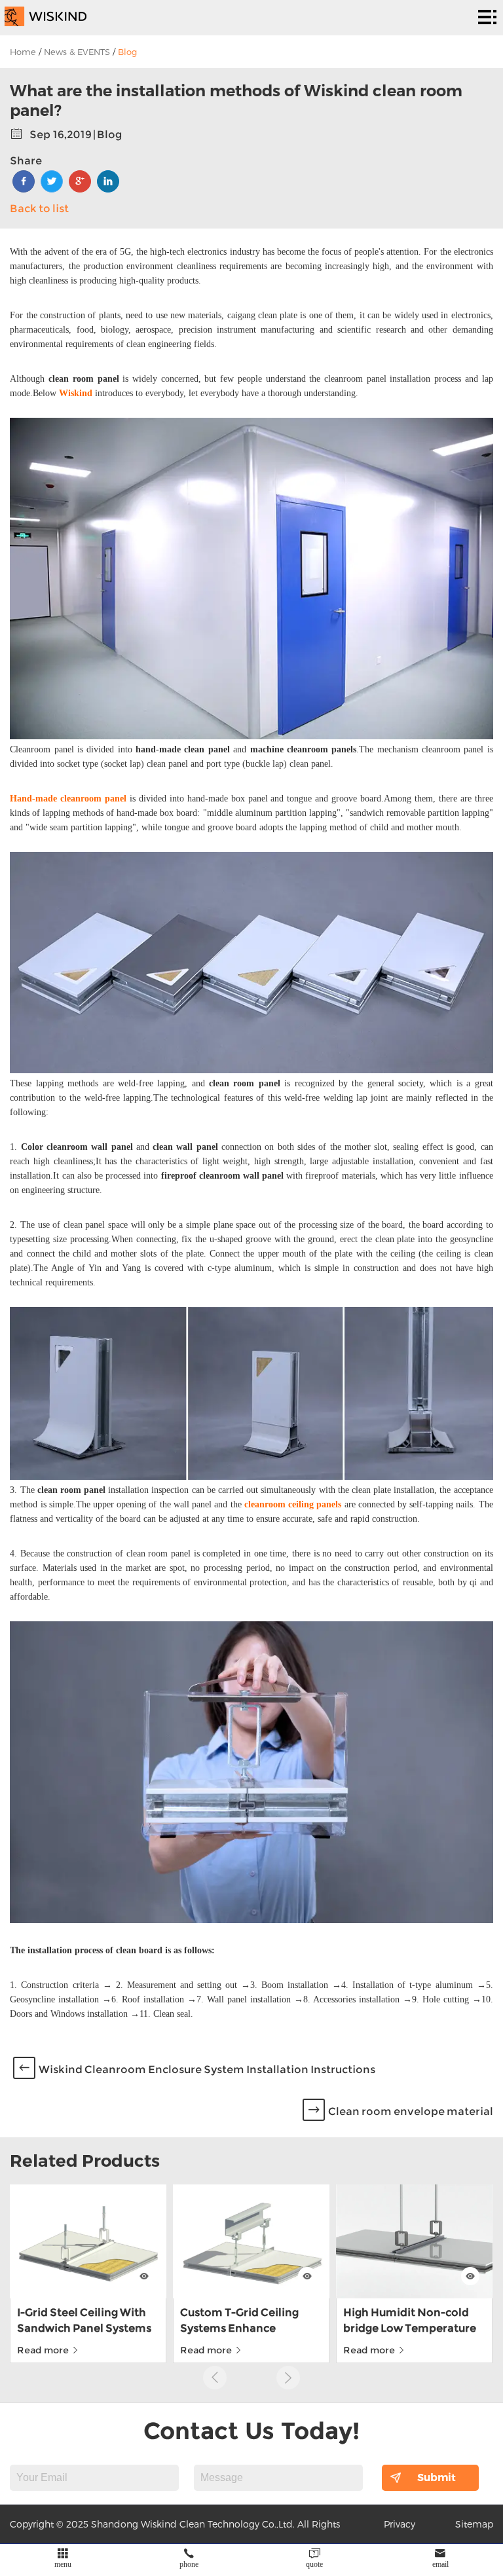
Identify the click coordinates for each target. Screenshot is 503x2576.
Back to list (39, 209)
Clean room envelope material (411, 2111)
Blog (127, 52)
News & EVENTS (77, 52)
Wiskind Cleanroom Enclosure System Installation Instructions (207, 2070)
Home (23, 52)
